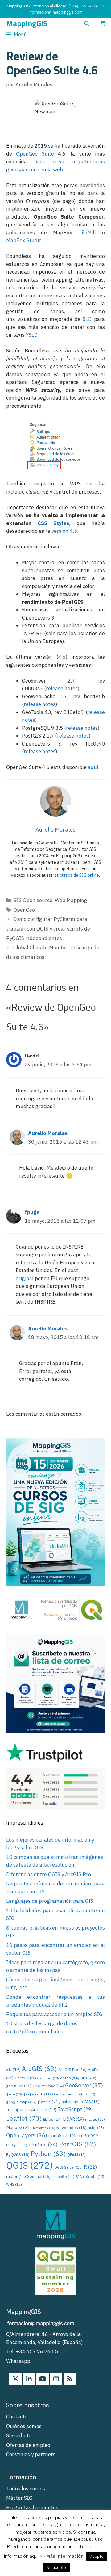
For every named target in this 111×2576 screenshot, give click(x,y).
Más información (65, 2556)
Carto (24, 2078)
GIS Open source (33, 900)
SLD (87, 319)
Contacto (17, 2417)
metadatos (44, 2128)
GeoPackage (48, 2086)
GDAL (88, 2078)
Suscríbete (19, 2435)
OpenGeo (24, 910)
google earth (37, 2094)
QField (76, 2155)
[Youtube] (43, 2379)
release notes (62, 688)
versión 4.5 (64, 531)
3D (13, 2070)
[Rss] (70, 2379)
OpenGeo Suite (35, 154)
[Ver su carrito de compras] (103, 24)
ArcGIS (39, 2069)
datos (70, 2078)
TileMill (87, 233)
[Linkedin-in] (29, 2379)
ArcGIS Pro (72, 2070)
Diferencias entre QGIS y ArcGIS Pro (49, 1874)
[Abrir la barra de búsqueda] (86, 24)
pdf (21, 2145)
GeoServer (84, 2085)
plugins (43, 2144)
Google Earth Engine (74, 2094)
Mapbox (19, 2127)
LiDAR (73, 2119)
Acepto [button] (97, 2556)
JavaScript (75, 2109)
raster (16, 2176)
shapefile (63, 2177)
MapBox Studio (24, 240)
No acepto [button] (56, 2568)
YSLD (32, 335)
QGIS (30, 2165)
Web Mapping (71, 900)
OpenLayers (27, 2135)
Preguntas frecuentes (32, 2507)
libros (52, 2119)
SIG (82, 2177)
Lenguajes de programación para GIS (50, 1901)
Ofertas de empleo (28, 2445)
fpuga (32, 1212)
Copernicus (47, 2078)
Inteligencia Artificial (31, 2110)
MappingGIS (27, 24)
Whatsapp (18, 2361)
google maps (21, 2102)
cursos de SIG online (79, 875)
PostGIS (77, 2144)
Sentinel (39, 2176)
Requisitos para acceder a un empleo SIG (54, 2014)
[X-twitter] (15, 2379)
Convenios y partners (31, 2454)
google (14, 2094)
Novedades (72, 2128)
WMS (14, 2184)
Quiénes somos (24, 2426)
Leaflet (24, 2118)
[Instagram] (56, 2379)
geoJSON (19, 2086)
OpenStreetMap (69, 2136)
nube (96, 2128)
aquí (93, 767)
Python (48, 2154)
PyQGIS (18, 2154)
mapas (95, 2119)
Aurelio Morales (48, 1133)
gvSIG (49, 2101)
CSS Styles (53, 523)
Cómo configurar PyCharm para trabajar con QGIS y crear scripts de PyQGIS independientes (48, 929)
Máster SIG (19, 2498)
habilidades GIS (81, 2102)
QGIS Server (68, 2167)
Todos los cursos (26, 2489)
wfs (97, 2177)
